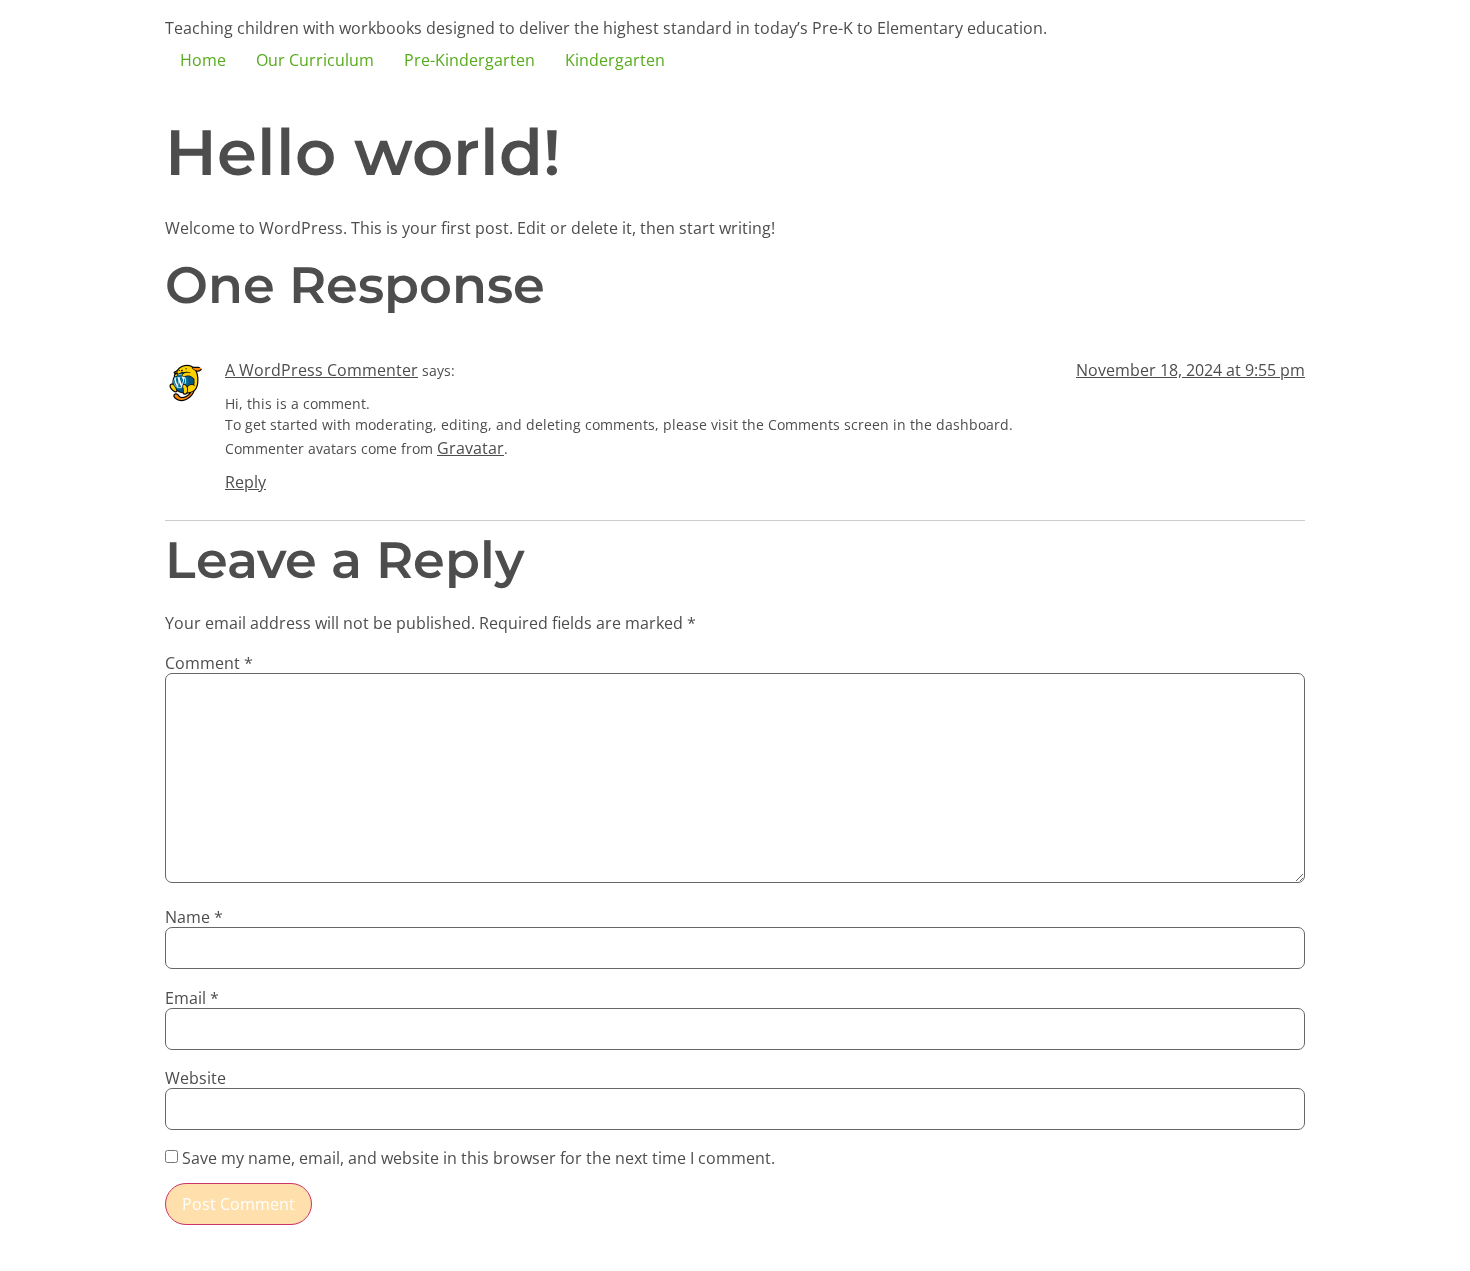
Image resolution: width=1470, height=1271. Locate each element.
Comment (209, 663)
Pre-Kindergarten (469, 60)
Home (203, 60)
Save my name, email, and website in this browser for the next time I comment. (478, 1158)
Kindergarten (615, 60)
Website (195, 1078)
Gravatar (470, 448)
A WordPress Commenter (321, 370)
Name (194, 917)
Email (192, 998)
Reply (245, 482)
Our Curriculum (315, 60)
